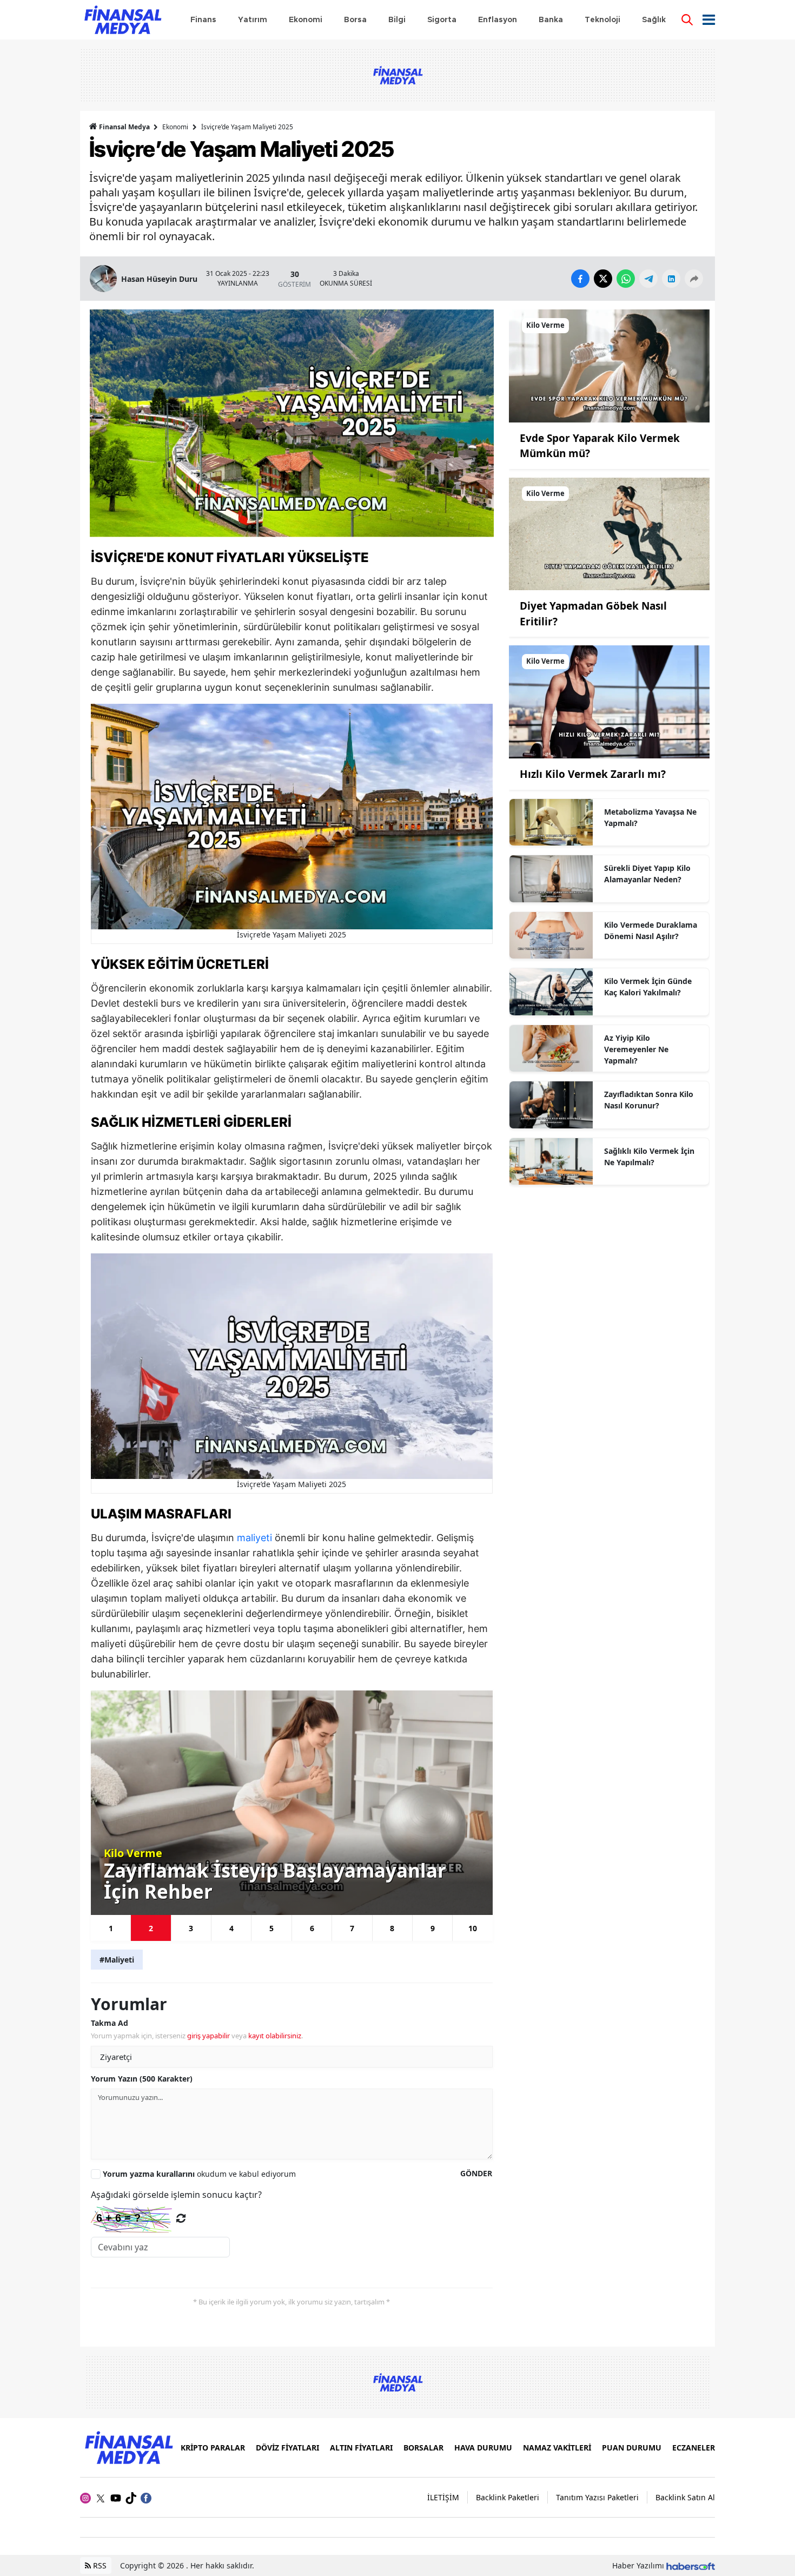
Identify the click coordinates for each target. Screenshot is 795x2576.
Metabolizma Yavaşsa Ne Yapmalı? (650, 817)
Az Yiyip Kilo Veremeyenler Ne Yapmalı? (636, 1049)
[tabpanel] (292, 1803)
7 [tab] (352, 1928)
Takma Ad (110, 2023)
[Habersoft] (691, 2565)
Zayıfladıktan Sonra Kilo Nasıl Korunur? (649, 1100)
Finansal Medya (124, 127)
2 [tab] (151, 1928)
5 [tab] (271, 1928)
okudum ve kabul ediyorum (199, 2174)
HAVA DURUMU (483, 2448)
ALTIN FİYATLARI (361, 2448)
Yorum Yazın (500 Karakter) (142, 2079)
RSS (99, 2565)
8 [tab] (392, 1928)
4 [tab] (231, 1928)
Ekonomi (175, 127)
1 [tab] (111, 1928)
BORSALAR (423, 2448)
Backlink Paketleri (508, 2497)
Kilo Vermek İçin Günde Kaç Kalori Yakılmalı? (648, 987)
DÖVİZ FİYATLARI (287, 2448)
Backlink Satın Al (685, 2497)
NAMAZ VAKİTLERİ (557, 2448)
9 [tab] (433, 1928)
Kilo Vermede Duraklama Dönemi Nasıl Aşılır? (651, 930)
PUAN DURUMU (632, 2448)
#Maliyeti (117, 1960)
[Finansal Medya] (128, 2447)
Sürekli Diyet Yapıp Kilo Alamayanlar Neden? (647, 874)
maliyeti (256, 1538)
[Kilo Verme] (609, 365)
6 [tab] (312, 1928)
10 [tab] (473, 1928)
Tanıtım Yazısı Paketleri (597, 2497)
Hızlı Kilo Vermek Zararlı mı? (593, 774)
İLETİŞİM (443, 2497)
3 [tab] (191, 1928)
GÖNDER (476, 2173)
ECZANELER (694, 2448)
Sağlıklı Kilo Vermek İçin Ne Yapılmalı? (649, 1157)
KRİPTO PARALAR (213, 2448)
